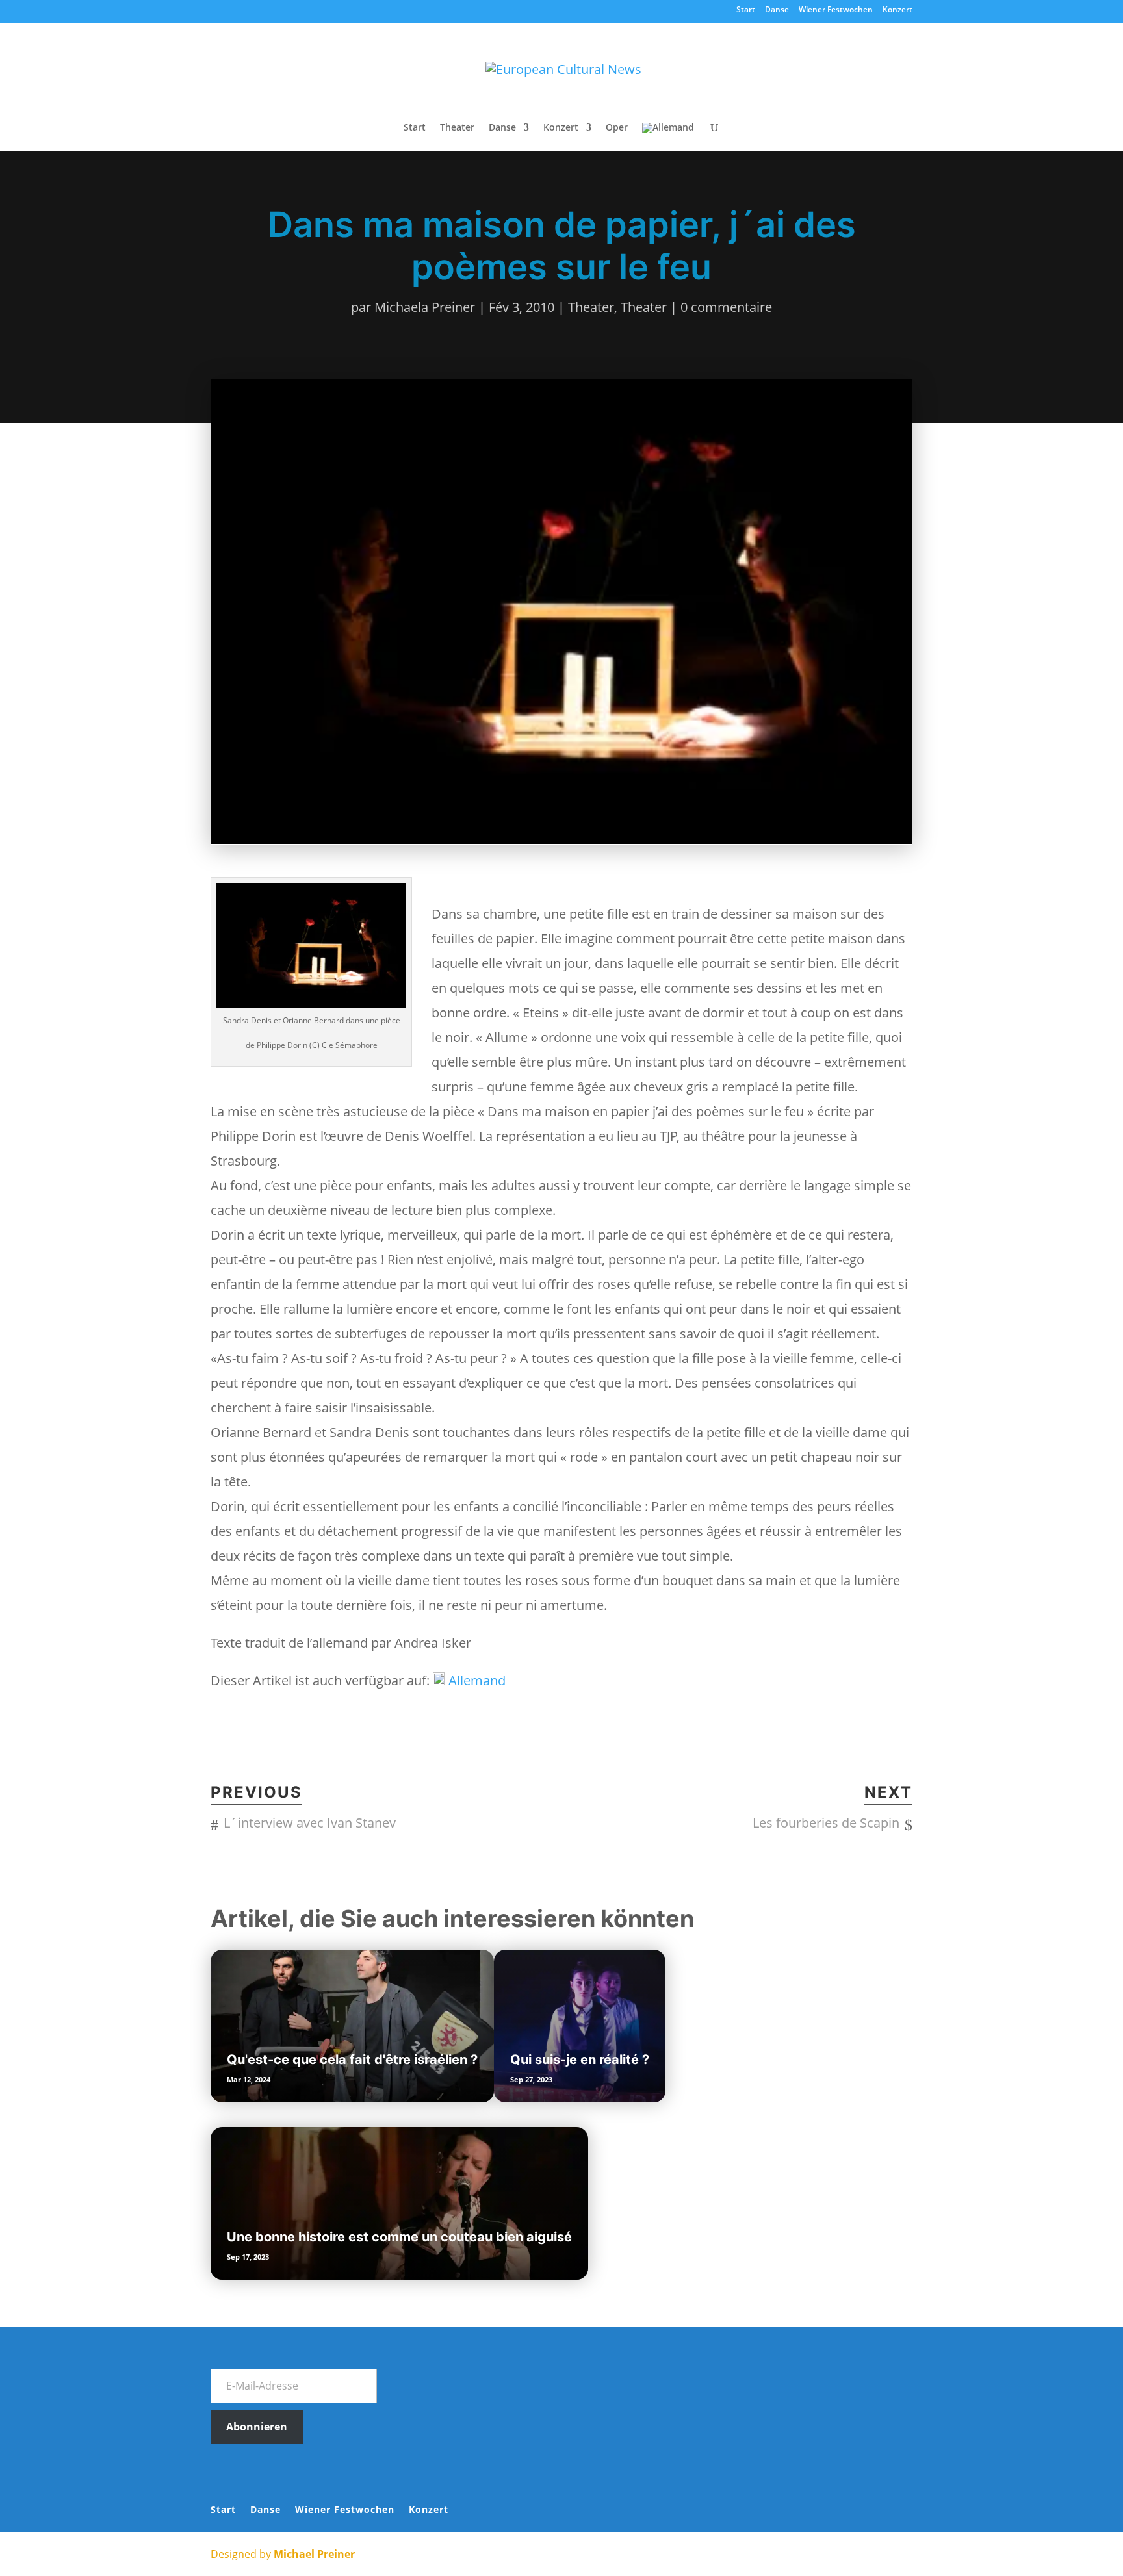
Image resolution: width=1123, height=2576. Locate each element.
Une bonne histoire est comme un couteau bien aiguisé (399, 2237)
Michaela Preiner (425, 307)
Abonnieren (257, 2427)
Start (746, 10)
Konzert (897, 10)
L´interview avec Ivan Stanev (310, 1823)
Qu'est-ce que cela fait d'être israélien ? (352, 2060)
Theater (457, 128)
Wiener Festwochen (836, 10)
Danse (777, 10)
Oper (617, 128)
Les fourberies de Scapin (826, 1823)
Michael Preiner (314, 2554)
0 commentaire (726, 307)
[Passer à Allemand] (668, 137)
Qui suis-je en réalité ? (580, 2060)
